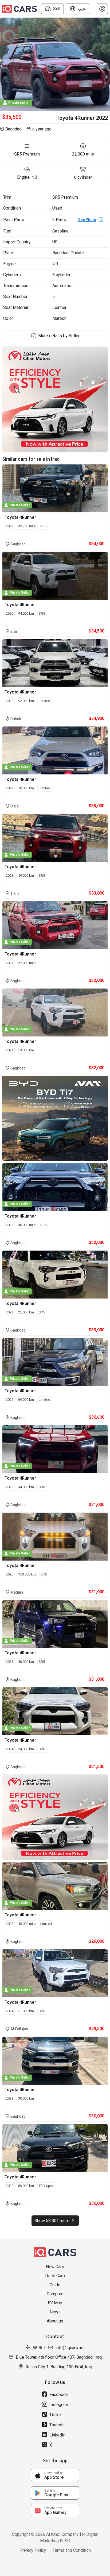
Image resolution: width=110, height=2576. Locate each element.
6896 (37, 2348)
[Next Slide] (107, 64)
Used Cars (55, 2276)
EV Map (55, 2303)
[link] (55, 2475)
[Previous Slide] (3, 64)
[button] (102, 9)
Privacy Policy (33, 2550)
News (55, 2312)
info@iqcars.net (70, 2348)
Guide (55, 2285)
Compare (55, 2294)
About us (55, 2321)
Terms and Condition (72, 2550)
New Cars (55, 2267)
